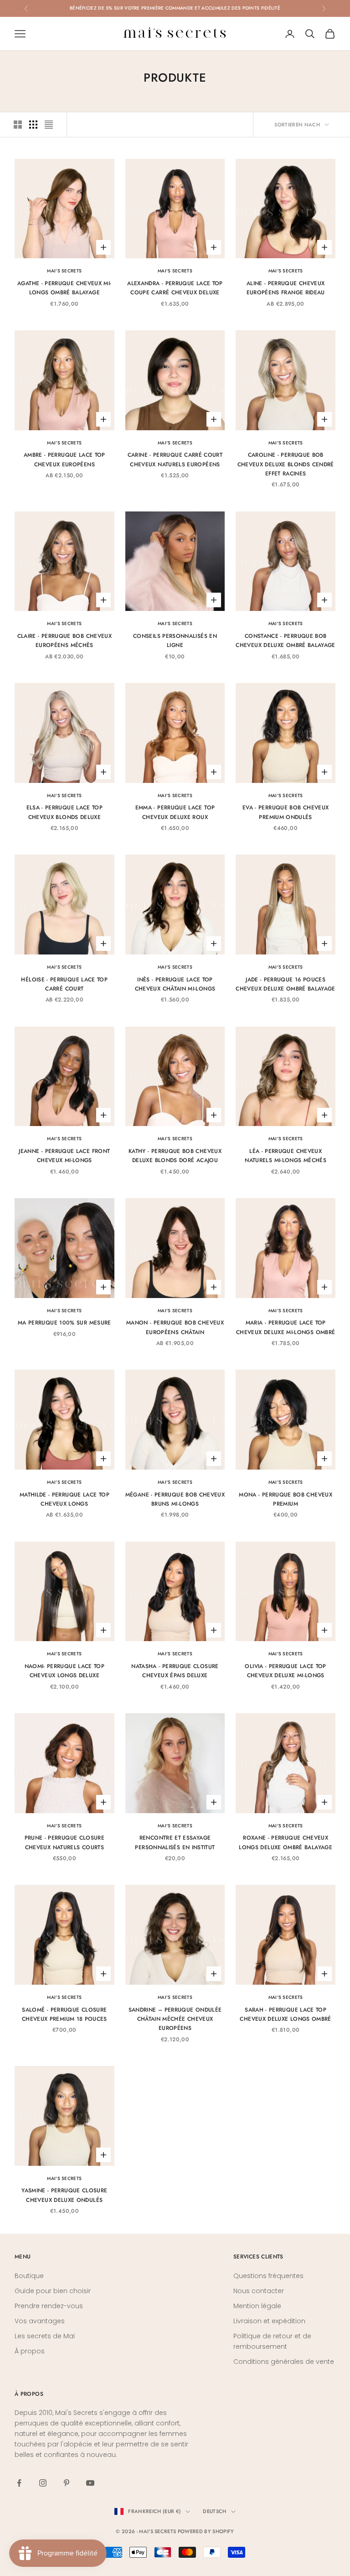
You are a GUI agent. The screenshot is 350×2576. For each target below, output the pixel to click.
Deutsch (214, 2511)
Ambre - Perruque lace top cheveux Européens (64, 459)
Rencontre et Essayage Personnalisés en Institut (175, 1842)
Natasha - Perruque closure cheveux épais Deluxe (175, 1671)
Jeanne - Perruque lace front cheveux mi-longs (64, 1156)
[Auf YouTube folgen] (90, 2483)
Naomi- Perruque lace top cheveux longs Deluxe (65, 1671)
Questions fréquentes (268, 2276)
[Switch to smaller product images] (33, 125)
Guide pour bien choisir (53, 2291)
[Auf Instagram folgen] (43, 2483)
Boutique (29, 2276)
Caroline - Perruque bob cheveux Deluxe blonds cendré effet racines (286, 464)
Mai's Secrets (64, 271)
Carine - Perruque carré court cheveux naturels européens (175, 459)
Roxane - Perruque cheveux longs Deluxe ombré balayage (286, 1842)
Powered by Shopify (206, 2531)
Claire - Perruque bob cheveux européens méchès (64, 641)
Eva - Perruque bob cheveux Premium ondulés (286, 812)
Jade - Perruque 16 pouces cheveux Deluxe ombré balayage (285, 984)
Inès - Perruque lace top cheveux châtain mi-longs (175, 984)
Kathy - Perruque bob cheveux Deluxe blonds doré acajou (175, 1156)
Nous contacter (259, 2291)
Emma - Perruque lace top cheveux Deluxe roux (175, 812)
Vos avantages (40, 2321)
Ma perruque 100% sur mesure (64, 1323)
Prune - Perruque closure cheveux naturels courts (65, 1842)
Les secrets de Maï (45, 2336)
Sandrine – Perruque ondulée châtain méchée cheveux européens (175, 2019)
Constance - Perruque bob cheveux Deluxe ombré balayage (285, 641)
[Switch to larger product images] (18, 125)
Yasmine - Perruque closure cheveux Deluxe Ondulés (64, 2195)
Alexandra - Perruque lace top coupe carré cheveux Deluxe (175, 288)
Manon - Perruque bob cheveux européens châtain (175, 1327)
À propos (30, 2351)
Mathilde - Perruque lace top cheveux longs (64, 1499)
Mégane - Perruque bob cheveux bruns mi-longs (175, 1499)
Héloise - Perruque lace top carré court (64, 984)
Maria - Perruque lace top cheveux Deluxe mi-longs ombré (286, 1327)
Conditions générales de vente (284, 2362)
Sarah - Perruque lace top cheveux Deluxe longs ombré (285, 2014)
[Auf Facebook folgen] (19, 2483)
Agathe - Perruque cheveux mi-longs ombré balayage (64, 288)
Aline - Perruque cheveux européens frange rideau (286, 288)
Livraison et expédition (269, 2321)
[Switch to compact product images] (49, 125)
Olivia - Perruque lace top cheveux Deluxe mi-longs (285, 1671)
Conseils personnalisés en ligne (175, 641)
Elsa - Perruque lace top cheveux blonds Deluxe (65, 812)
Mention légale (257, 2306)
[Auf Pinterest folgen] (67, 2483)
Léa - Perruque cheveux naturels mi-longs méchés (286, 1156)
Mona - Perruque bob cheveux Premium (286, 1499)
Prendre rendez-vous (49, 2306)
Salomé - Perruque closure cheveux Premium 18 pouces (64, 2014)
